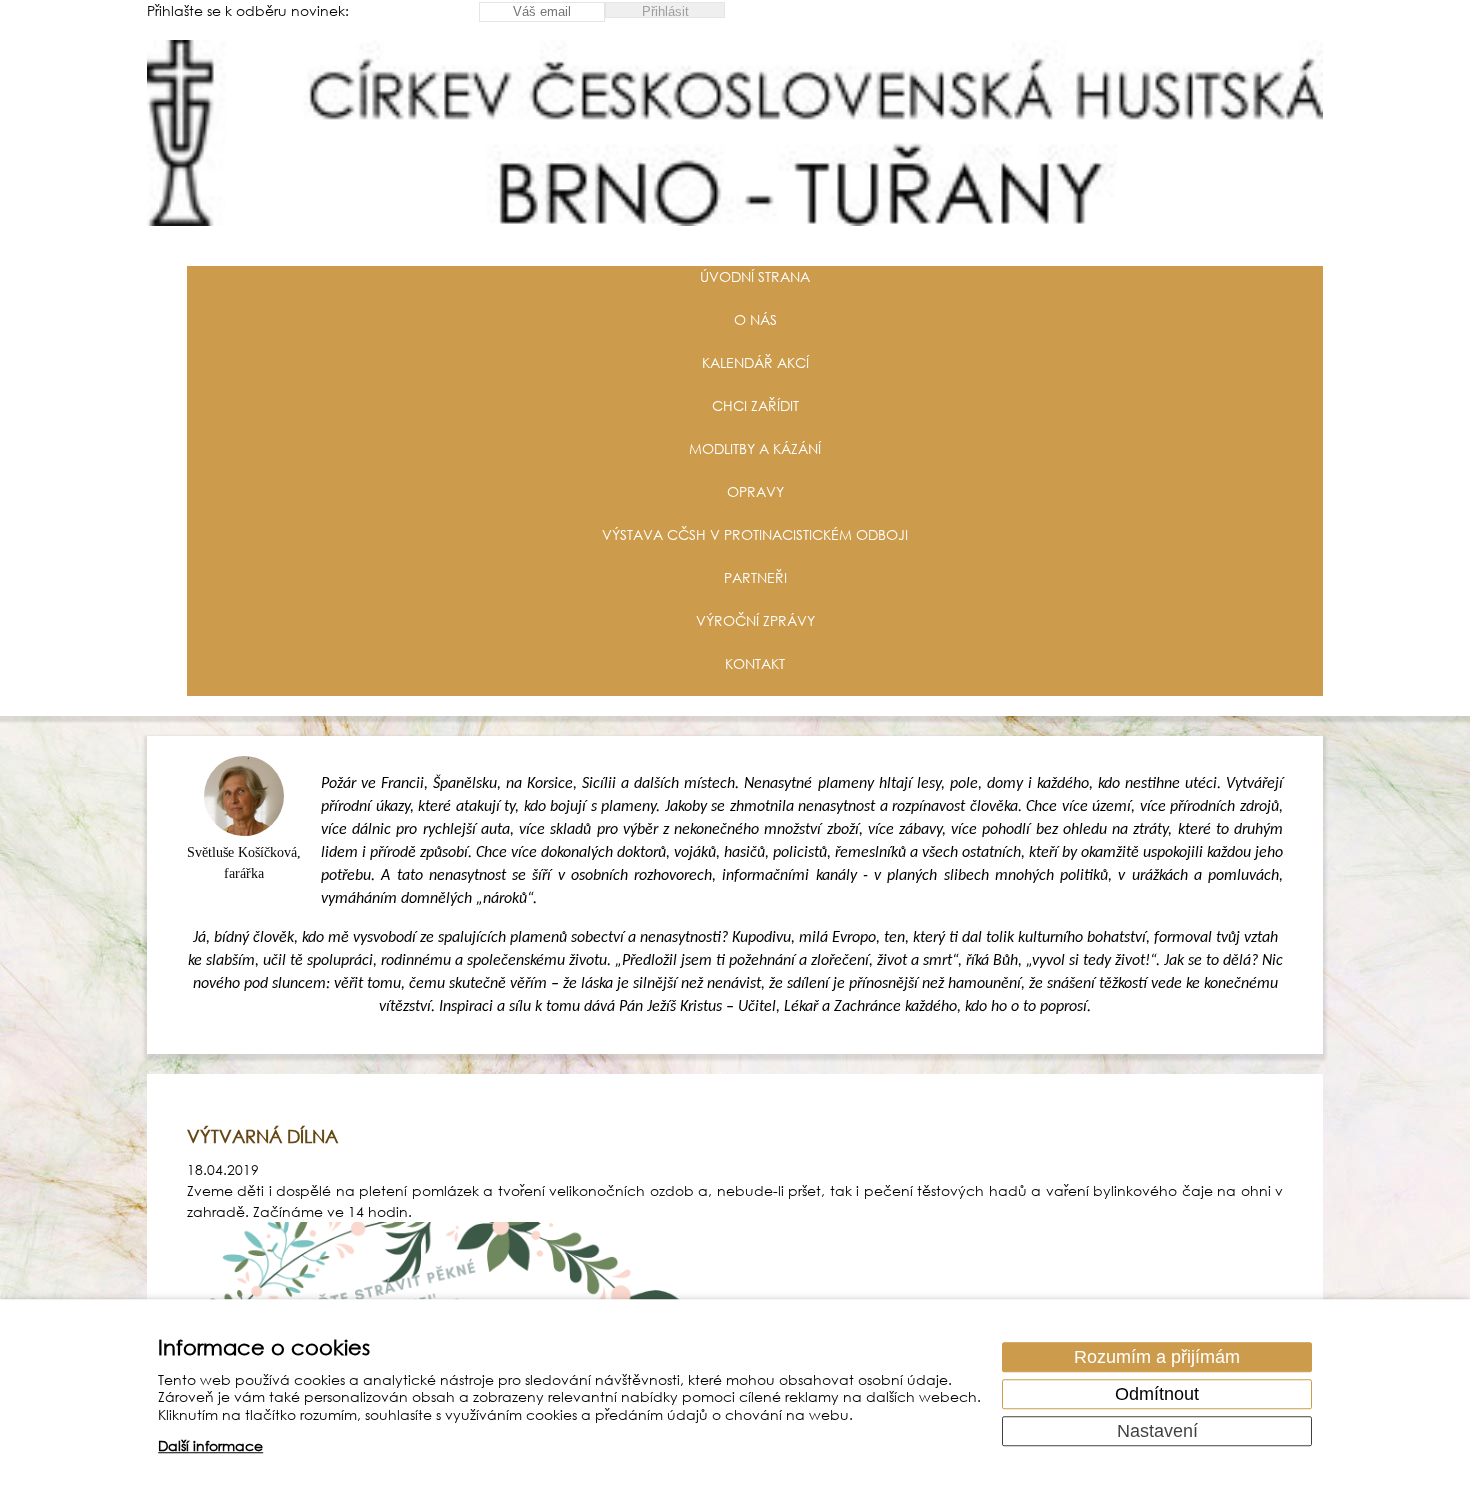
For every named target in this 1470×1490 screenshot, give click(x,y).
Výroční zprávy (755, 620)
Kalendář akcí (755, 362)
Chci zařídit (755, 405)
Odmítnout (1157, 1394)
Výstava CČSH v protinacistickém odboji (755, 534)
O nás (755, 319)
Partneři (755, 577)
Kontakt (755, 663)
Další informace (210, 1446)
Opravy (755, 491)
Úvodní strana (755, 276)
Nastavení (1157, 1431)
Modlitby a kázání (755, 448)
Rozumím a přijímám (1157, 1357)
